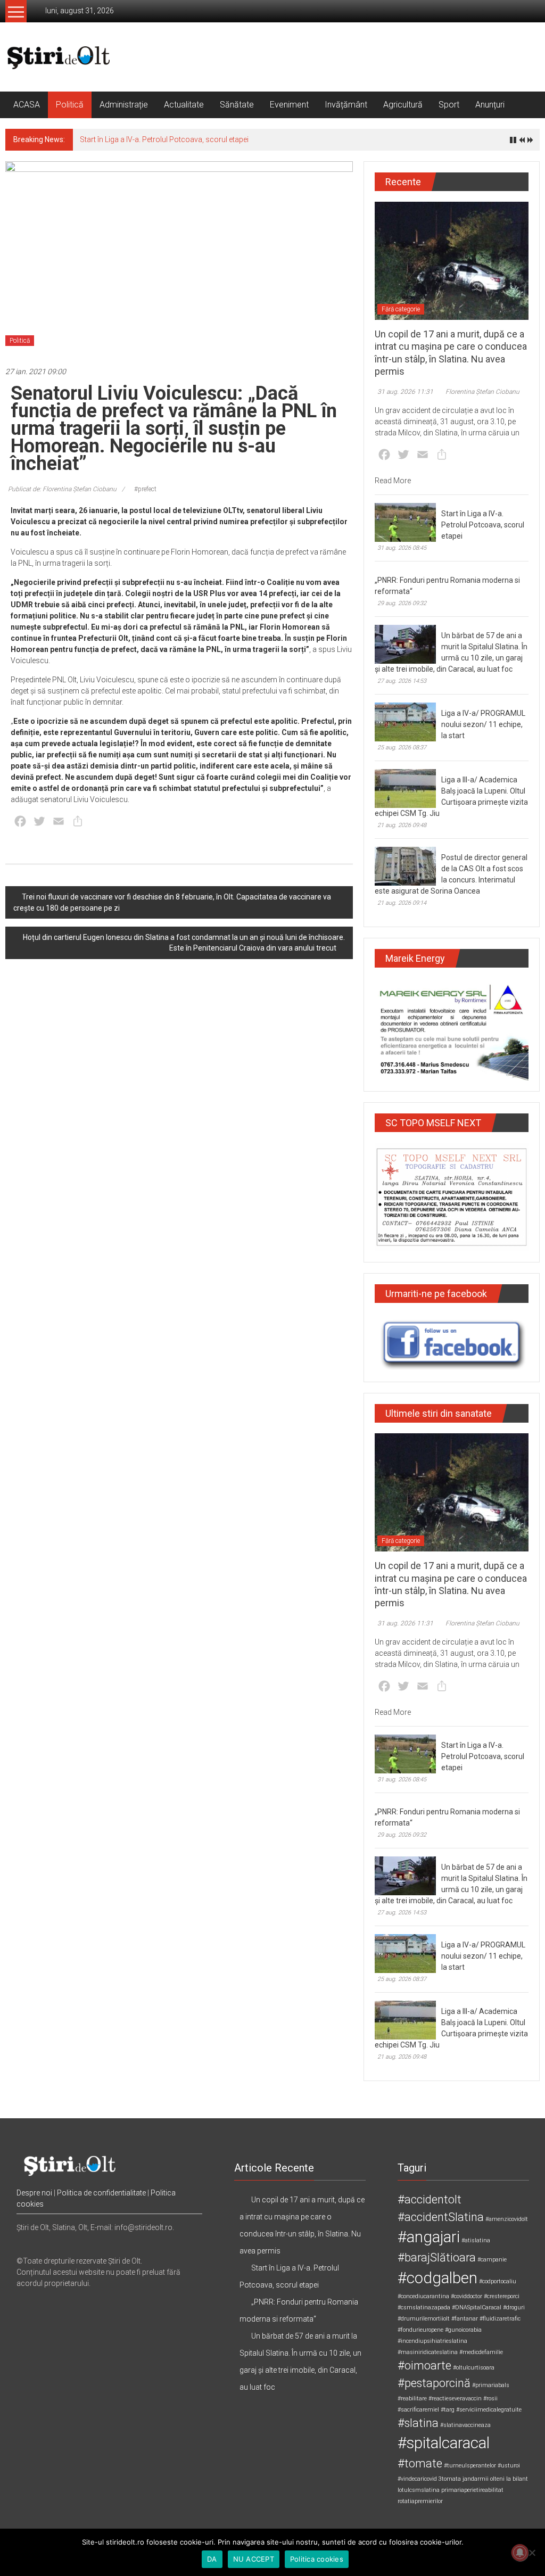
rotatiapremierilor (420, 2501)
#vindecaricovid (417, 2479)
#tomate (420, 2463)
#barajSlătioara (437, 2257)
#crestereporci (502, 2296)
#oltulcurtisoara (474, 2368)
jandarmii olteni (484, 2479)
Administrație (124, 105)
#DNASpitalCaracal (477, 2307)
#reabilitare (412, 2399)
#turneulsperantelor (470, 2466)
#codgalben (437, 2278)
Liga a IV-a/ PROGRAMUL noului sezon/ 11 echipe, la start (483, 724)
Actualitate (184, 105)
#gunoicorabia (463, 2330)
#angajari (429, 2237)
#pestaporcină (434, 2383)
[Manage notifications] (520, 2553)
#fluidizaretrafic (500, 2319)
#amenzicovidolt (507, 2219)
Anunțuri (490, 105)
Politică (70, 105)
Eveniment (289, 105)
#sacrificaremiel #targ (426, 2410)
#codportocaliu (498, 2281)
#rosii (490, 2399)
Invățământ (346, 105)
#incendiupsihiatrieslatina (432, 2341)
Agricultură (403, 105)
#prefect (145, 489)
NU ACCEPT (254, 2559)
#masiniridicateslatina (428, 2352)
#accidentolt (430, 2199)
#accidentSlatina (441, 2217)
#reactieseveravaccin (455, 2399)
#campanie (492, 2260)
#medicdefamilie (481, 2352)
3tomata (450, 2479)
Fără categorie (401, 309)
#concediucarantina (423, 2296)
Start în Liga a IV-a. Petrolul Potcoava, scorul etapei (164, 139)
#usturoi (509, 2466)
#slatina (418, 2423)
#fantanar (465, 2319)
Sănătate (237, 105)
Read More (393, 481)
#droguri (514, 2307)
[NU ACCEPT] (532, 2553)
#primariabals (491, 2385)
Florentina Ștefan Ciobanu (482, 392)
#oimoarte (424, 2366)
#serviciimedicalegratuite (489, 2410)
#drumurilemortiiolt (424, 2319)
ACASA (27, 105)
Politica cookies (317, 2559)
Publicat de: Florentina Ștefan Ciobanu (62, 489)
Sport (449, 105)
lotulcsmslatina (419, 2490)
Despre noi (34, 2193)
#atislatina (476, 2240)
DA (212, 2559)
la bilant (517, 2479)
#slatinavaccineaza (465, 2425)
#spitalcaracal (444, 2443)
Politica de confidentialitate (101, 2193)
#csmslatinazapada (424, 2307)
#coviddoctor (466, 2296)
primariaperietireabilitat (472, 2490)
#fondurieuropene (420, 2330)
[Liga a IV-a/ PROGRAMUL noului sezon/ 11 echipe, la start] (405, 721)
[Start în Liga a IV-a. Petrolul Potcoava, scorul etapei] (405, 522)
